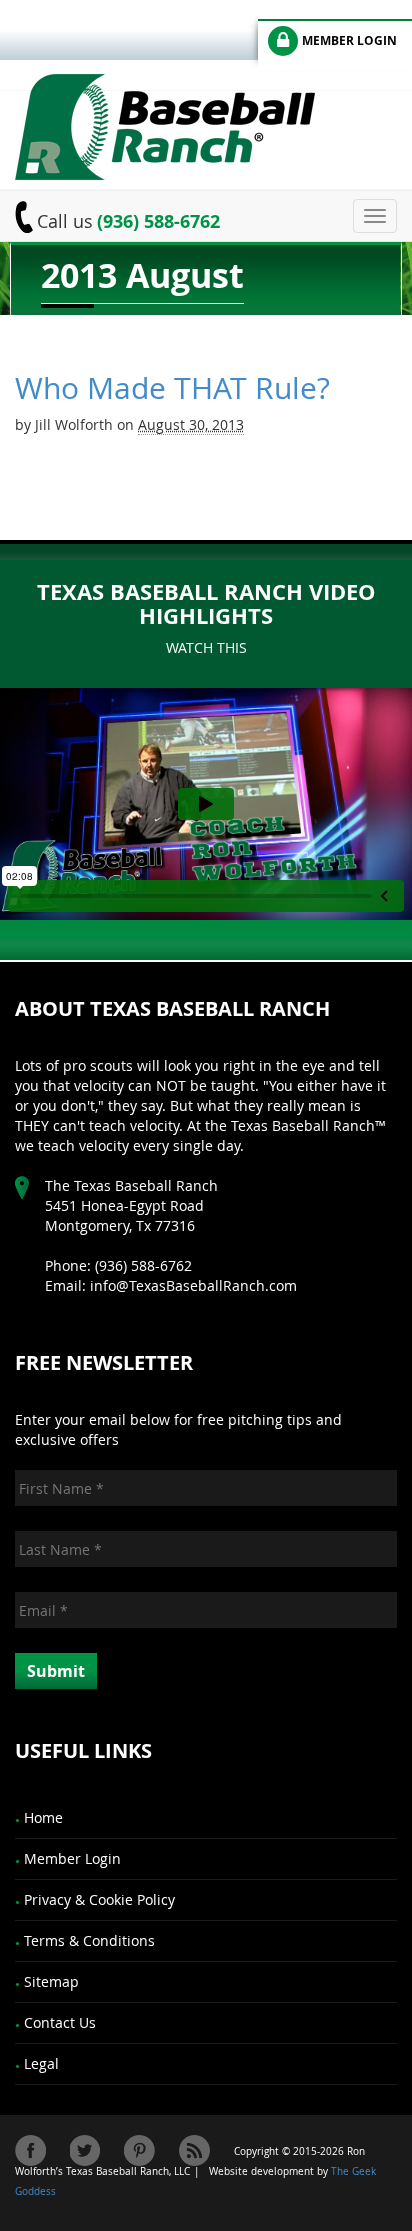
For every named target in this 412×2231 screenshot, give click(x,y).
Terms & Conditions (89, 1940)
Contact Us (60, 2022)
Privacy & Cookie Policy (99, 1899)
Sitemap (51, 1981)
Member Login (72, 1858)
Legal (41, 2063)
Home (43, 1817)
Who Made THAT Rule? (172, 388)
